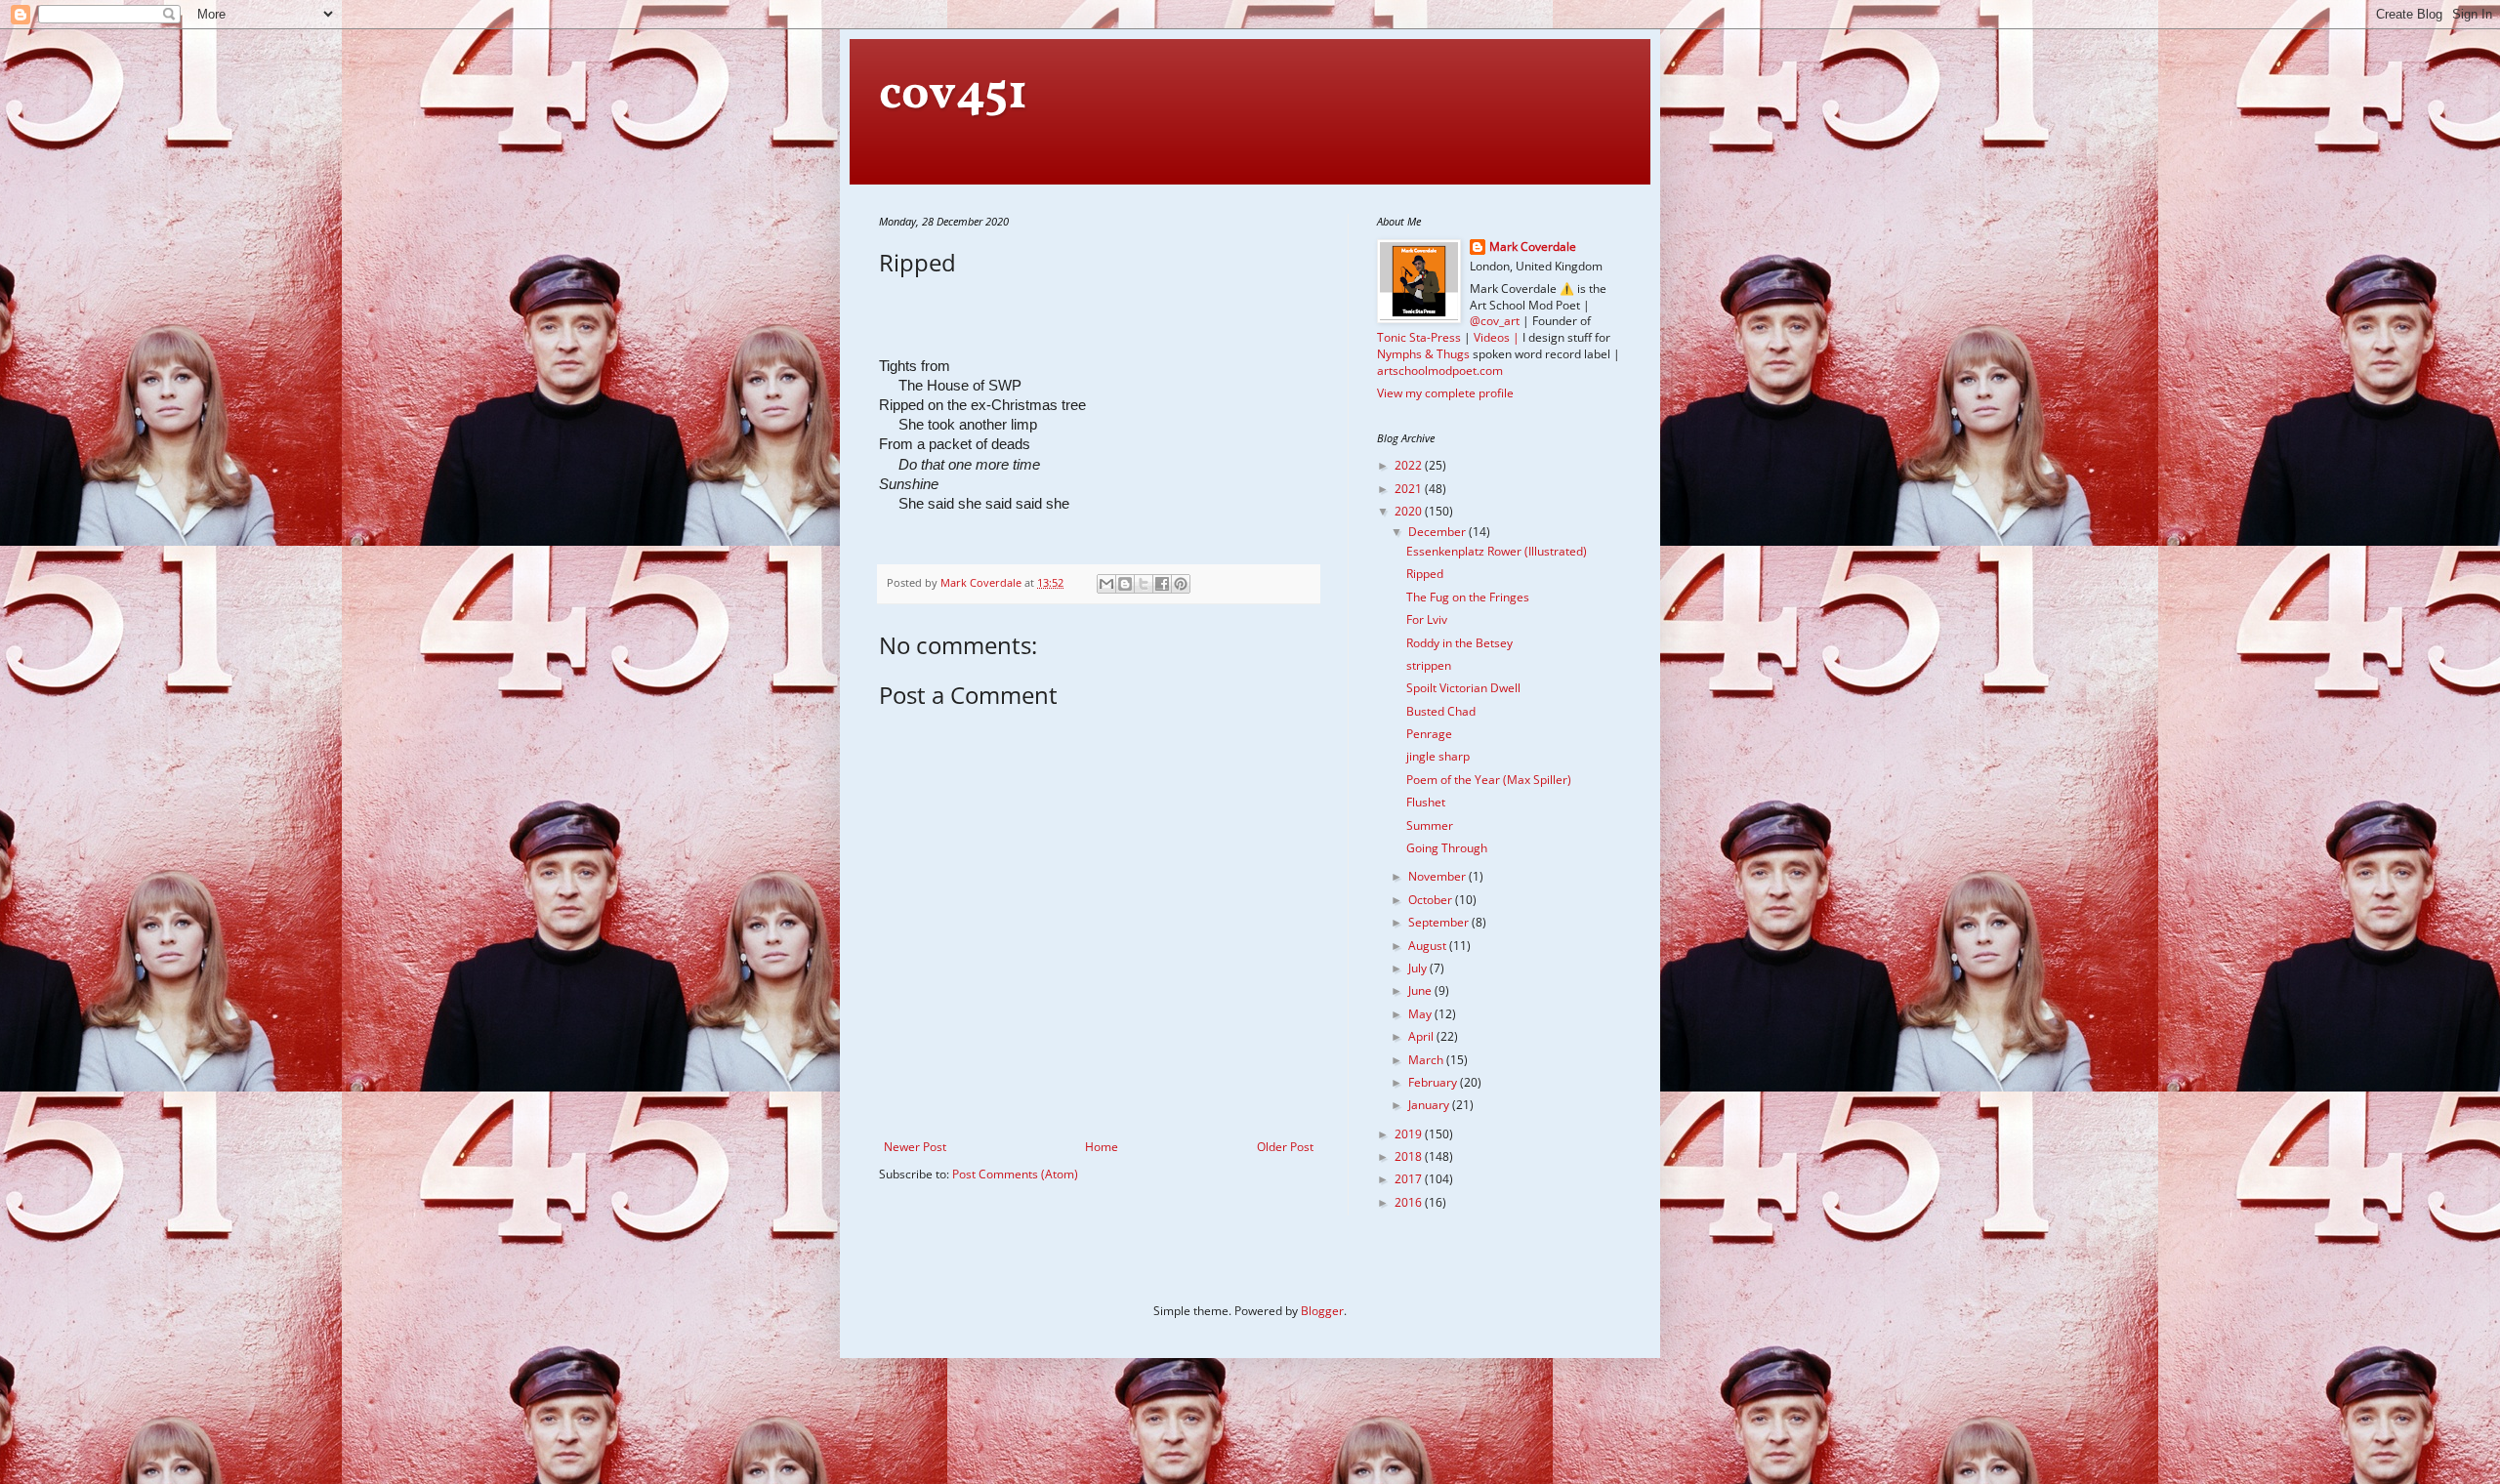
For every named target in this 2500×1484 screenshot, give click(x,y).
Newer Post (915, 1147)
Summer (1430, 825)
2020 (1410, 511)
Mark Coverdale (1533, 247)
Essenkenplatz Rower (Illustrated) (1497, 551)
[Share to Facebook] (1162, 584)
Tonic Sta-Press (1419, 337)
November (1438, 876)
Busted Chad (1441, 711)
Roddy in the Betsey (1459, 643)
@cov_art (1495, 321)
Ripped (1425, 574)
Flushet (1426, 802)
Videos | (1497, 337)
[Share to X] (1144, 584)
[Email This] (1106, 584)
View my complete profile (1445, 393)
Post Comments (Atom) (1015, 1174)
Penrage (1429, 734)
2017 (1410, 1179)
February (1434, 1082)
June (1421, 990)
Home (1102, 1147)
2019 (1410, 1134)
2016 (1410, 1202)
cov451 (953, 95)
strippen (1429, 665)
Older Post (1285, 1147)
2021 (1410, 489)
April (1422, 1036)
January (1430, 1105)
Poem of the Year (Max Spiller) (1489, 780)
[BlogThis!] (1125, 584)
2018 (1410, 1156)
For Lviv (1427, 619)
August (1429, 946)
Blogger (1322, 1311)
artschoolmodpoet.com (1440, 371)
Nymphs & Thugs (1423, 354)
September (1440, 922)
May (1421, 1014)
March (1427, 1060)
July (1419, 968)
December (1438, 532)
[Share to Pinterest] (1181, 584)
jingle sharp (1438, 756)
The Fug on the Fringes (1468, 597)
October (1432, 900)
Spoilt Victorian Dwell (1463, 688)
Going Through (1447, 848)
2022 (1410, 465)
